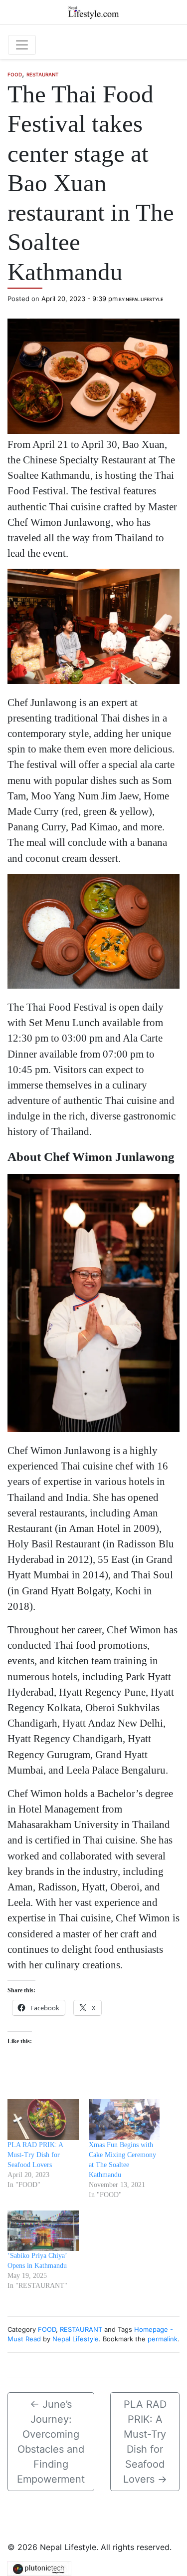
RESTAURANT (43, 74)
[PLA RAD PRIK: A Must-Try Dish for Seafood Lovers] (43, 2119)
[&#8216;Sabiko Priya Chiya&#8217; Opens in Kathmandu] (43, 2231)
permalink (163, 2339)
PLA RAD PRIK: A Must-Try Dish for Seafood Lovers (35, 2155)
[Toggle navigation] (22, 45)
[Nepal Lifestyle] (93, 11)
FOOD (15, 74)
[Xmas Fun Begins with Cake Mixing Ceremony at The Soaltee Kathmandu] (124, 2119)
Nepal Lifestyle (144, 299)
